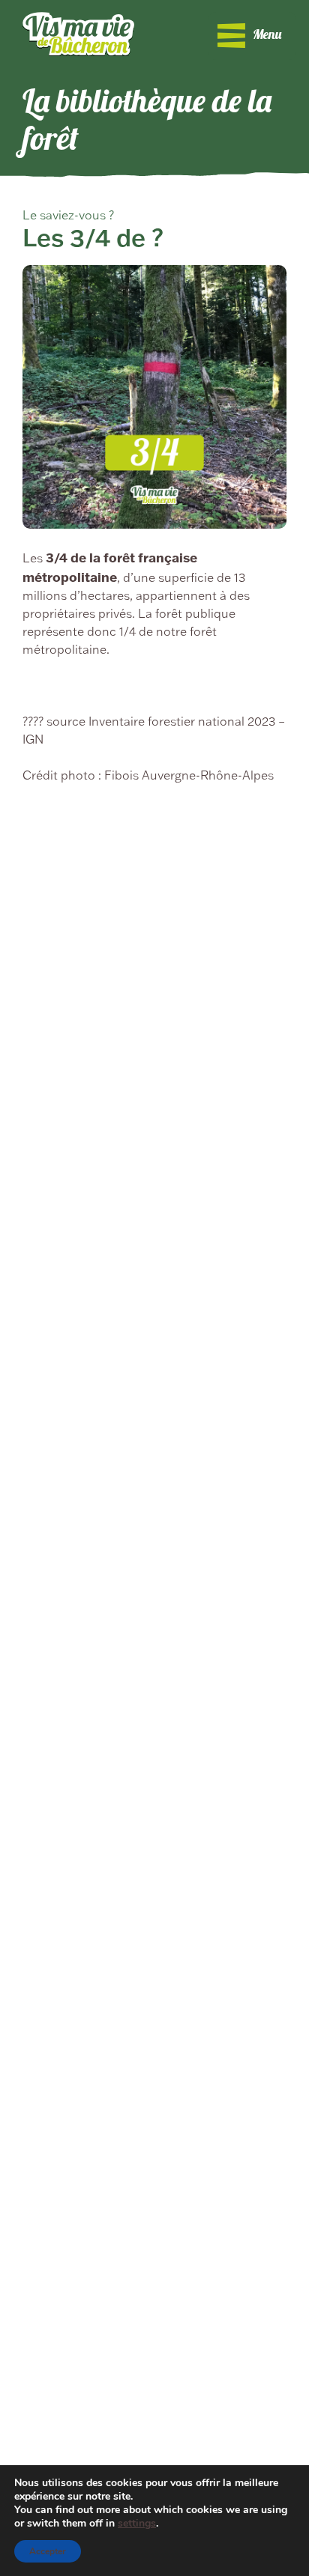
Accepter (48, 2551)
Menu (267, 36)
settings (137, 2524)
